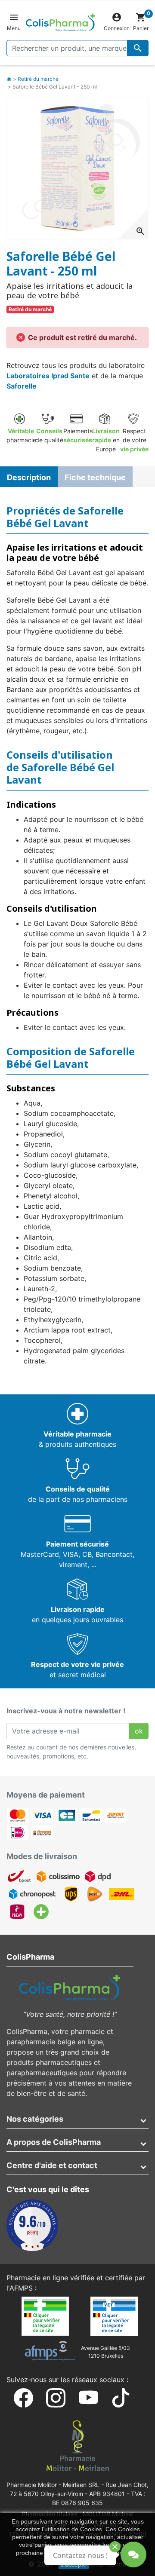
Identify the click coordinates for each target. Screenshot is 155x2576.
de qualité (49, 435)
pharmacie (21, 435)
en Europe (106, 440)
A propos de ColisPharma (54, 2142)
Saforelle (22, 386)
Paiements (78, 435)
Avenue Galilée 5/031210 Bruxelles (105, 2352)
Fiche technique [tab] (95, 477)
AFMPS (21, 2288)
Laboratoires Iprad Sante (48, 376)
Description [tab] (29, 477)
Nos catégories (35, 2119)
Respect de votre (134, 440)
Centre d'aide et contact (52, 2165)
